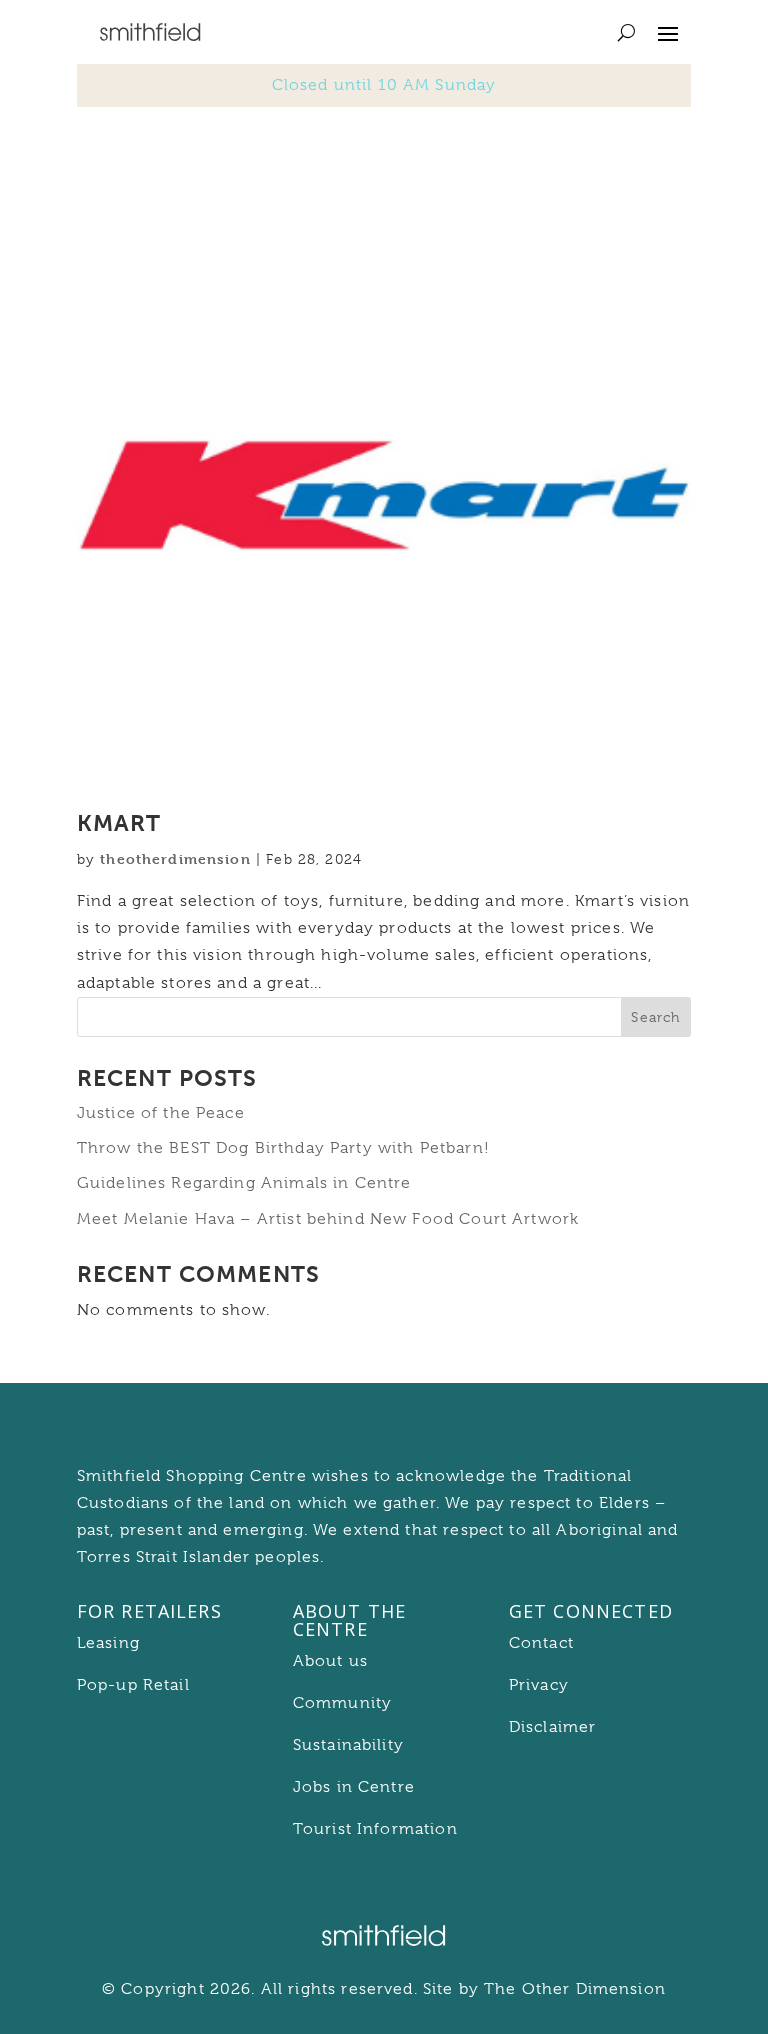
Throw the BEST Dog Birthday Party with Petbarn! (283, 1148)
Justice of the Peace (161, 1113)
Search (655, 1017)
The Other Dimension (575, 1989)
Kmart (119, 823)
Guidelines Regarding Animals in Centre (244, 1183)
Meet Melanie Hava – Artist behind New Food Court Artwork (328, 1219)
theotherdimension (175, 858)
